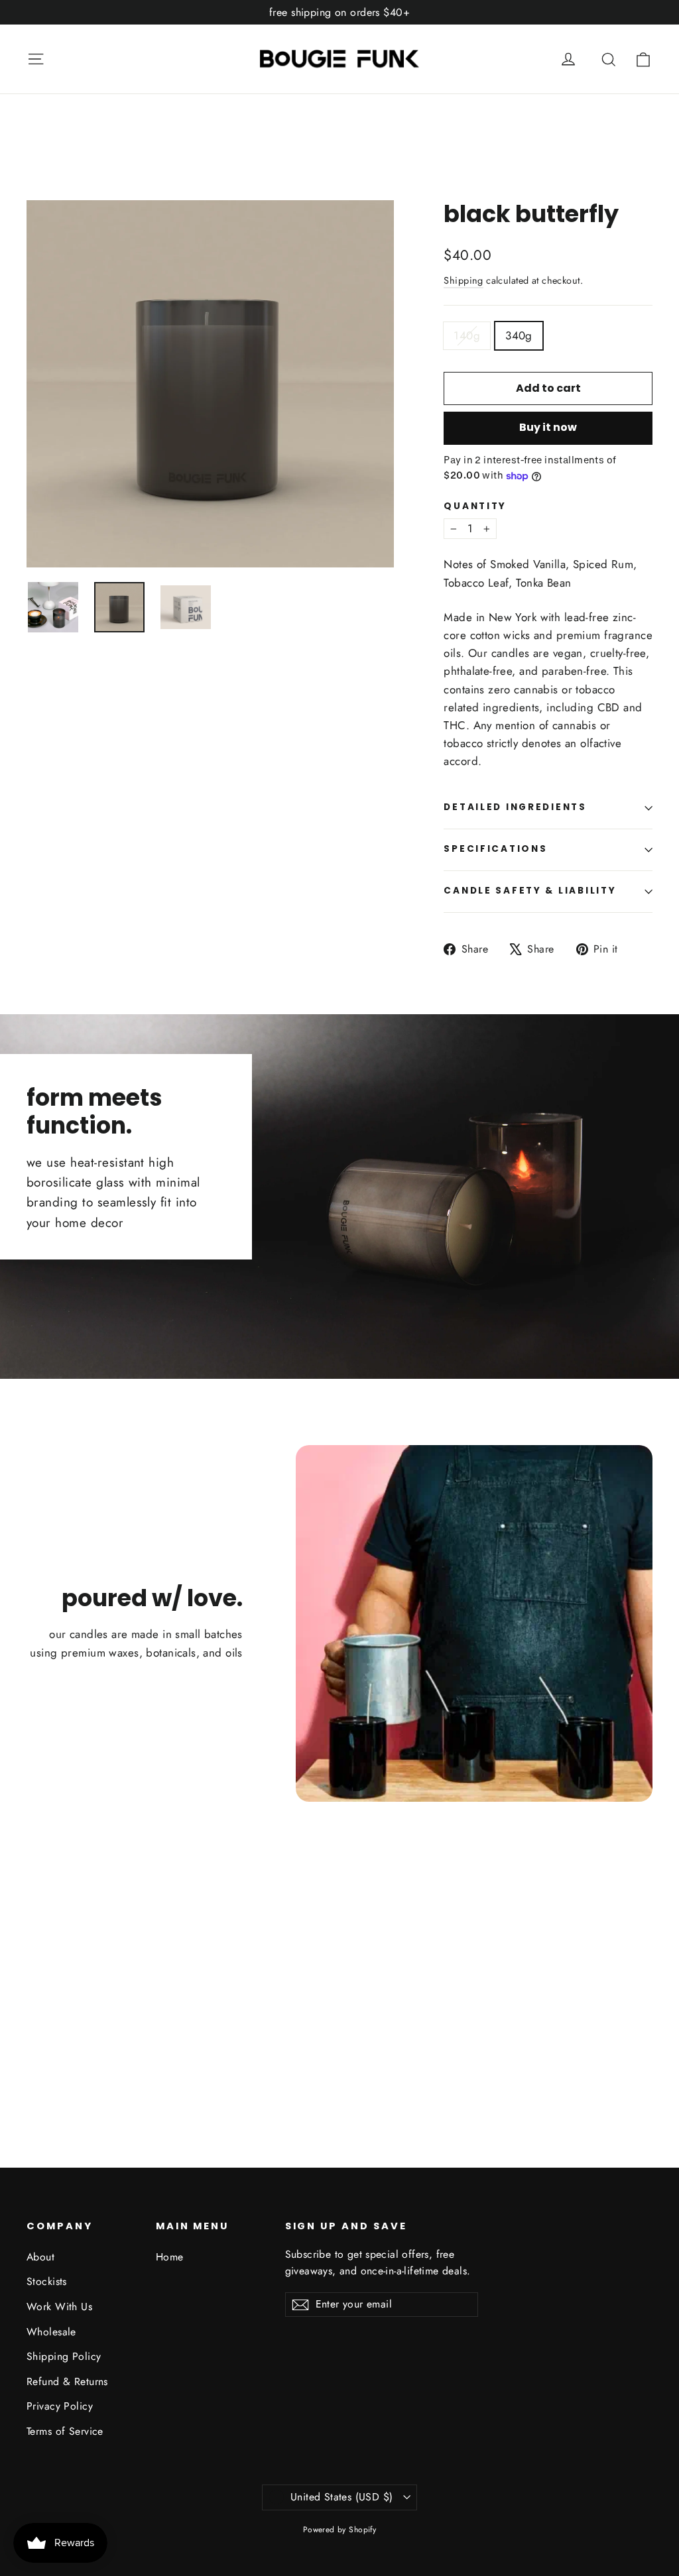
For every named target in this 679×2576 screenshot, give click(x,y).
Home (170, 2257)
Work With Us (59, 2307)
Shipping (463, 280)
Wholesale (51, 2332)
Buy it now (548, 427)
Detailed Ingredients (515, 807)
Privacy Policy (60, 2406)
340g (519, 335)
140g (467, 335)
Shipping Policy (64, 2356)
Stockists (47, 2281)
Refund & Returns (67, 2381)
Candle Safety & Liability (530, 891)
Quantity (475, 506)
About (40, 2257)
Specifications (495, 849)
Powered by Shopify (340, 2530)
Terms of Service (65, 2431)
